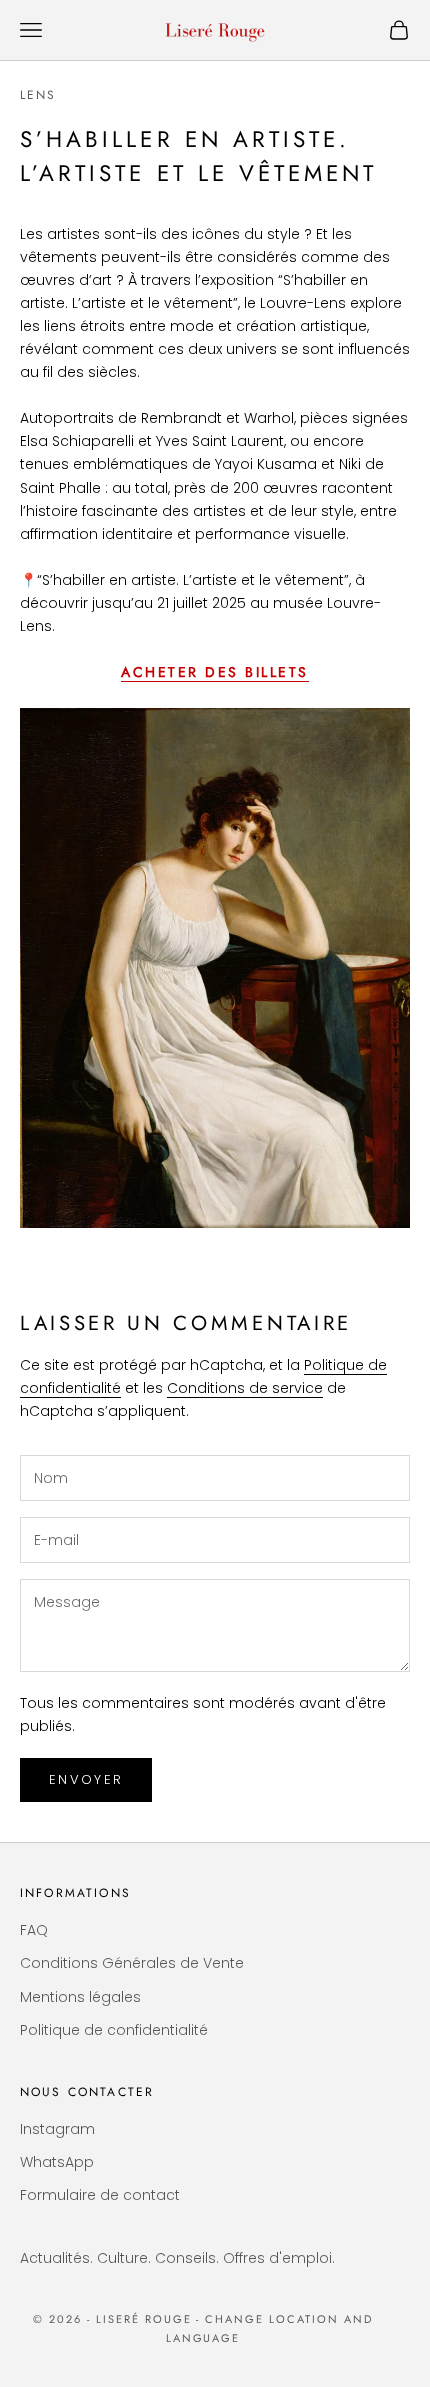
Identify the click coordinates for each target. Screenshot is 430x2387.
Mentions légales (80, 1997)
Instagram (57, 2129)
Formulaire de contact (100, 2195)
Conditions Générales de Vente (132, 1963)
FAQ (34, 1930)
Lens (38, 95)
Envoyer (86, 1779)
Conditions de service (245, 1388)
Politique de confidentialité (114, 2030)
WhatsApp (57, 2162)
